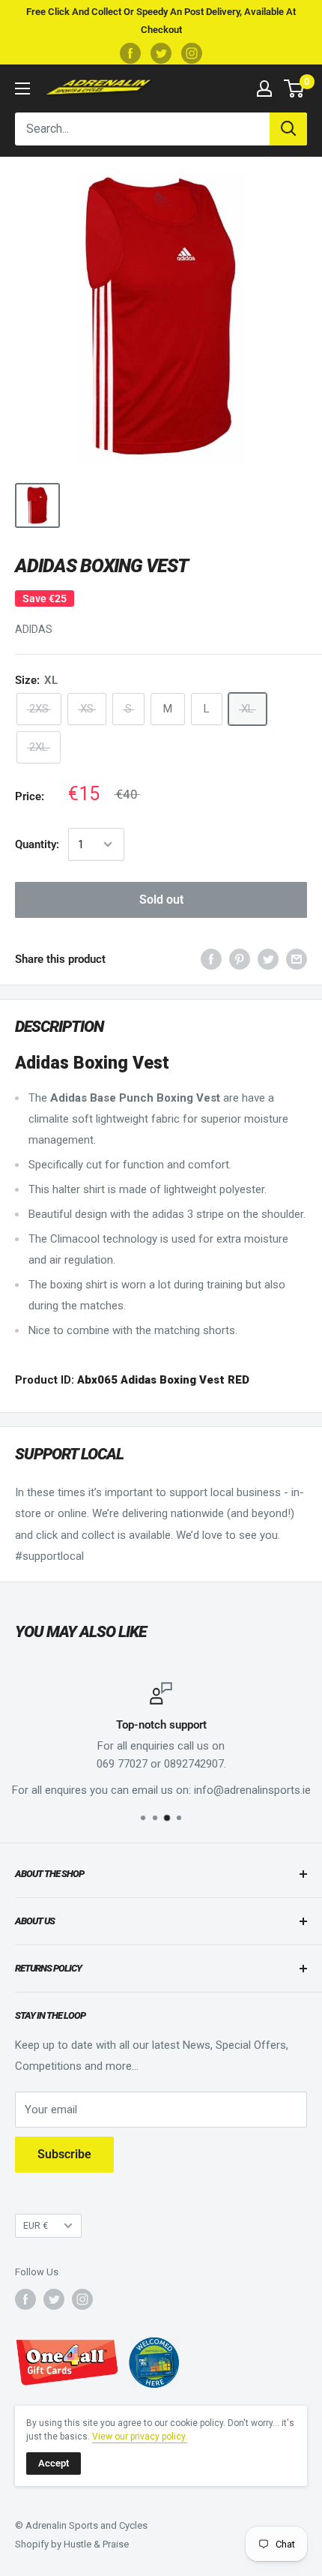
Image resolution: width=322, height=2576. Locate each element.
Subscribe (64, 2154)
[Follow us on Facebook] (130, 53)
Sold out (161, 900)
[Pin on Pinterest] (240, 959)
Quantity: (37, 844)
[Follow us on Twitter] (161, 53)
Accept (54, 2463)
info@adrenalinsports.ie (252, 1790)
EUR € (36, 2225)
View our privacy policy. (140, 2437)
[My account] (264, 88)
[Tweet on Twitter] (268, 959)
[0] (295, 88)
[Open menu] (22, 88)
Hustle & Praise (96, 2544)
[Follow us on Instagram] (192, 53)
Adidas (34, 629)
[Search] (288, 129)
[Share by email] (297, 959)
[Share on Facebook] (211, 959)
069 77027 (122, 1764)
